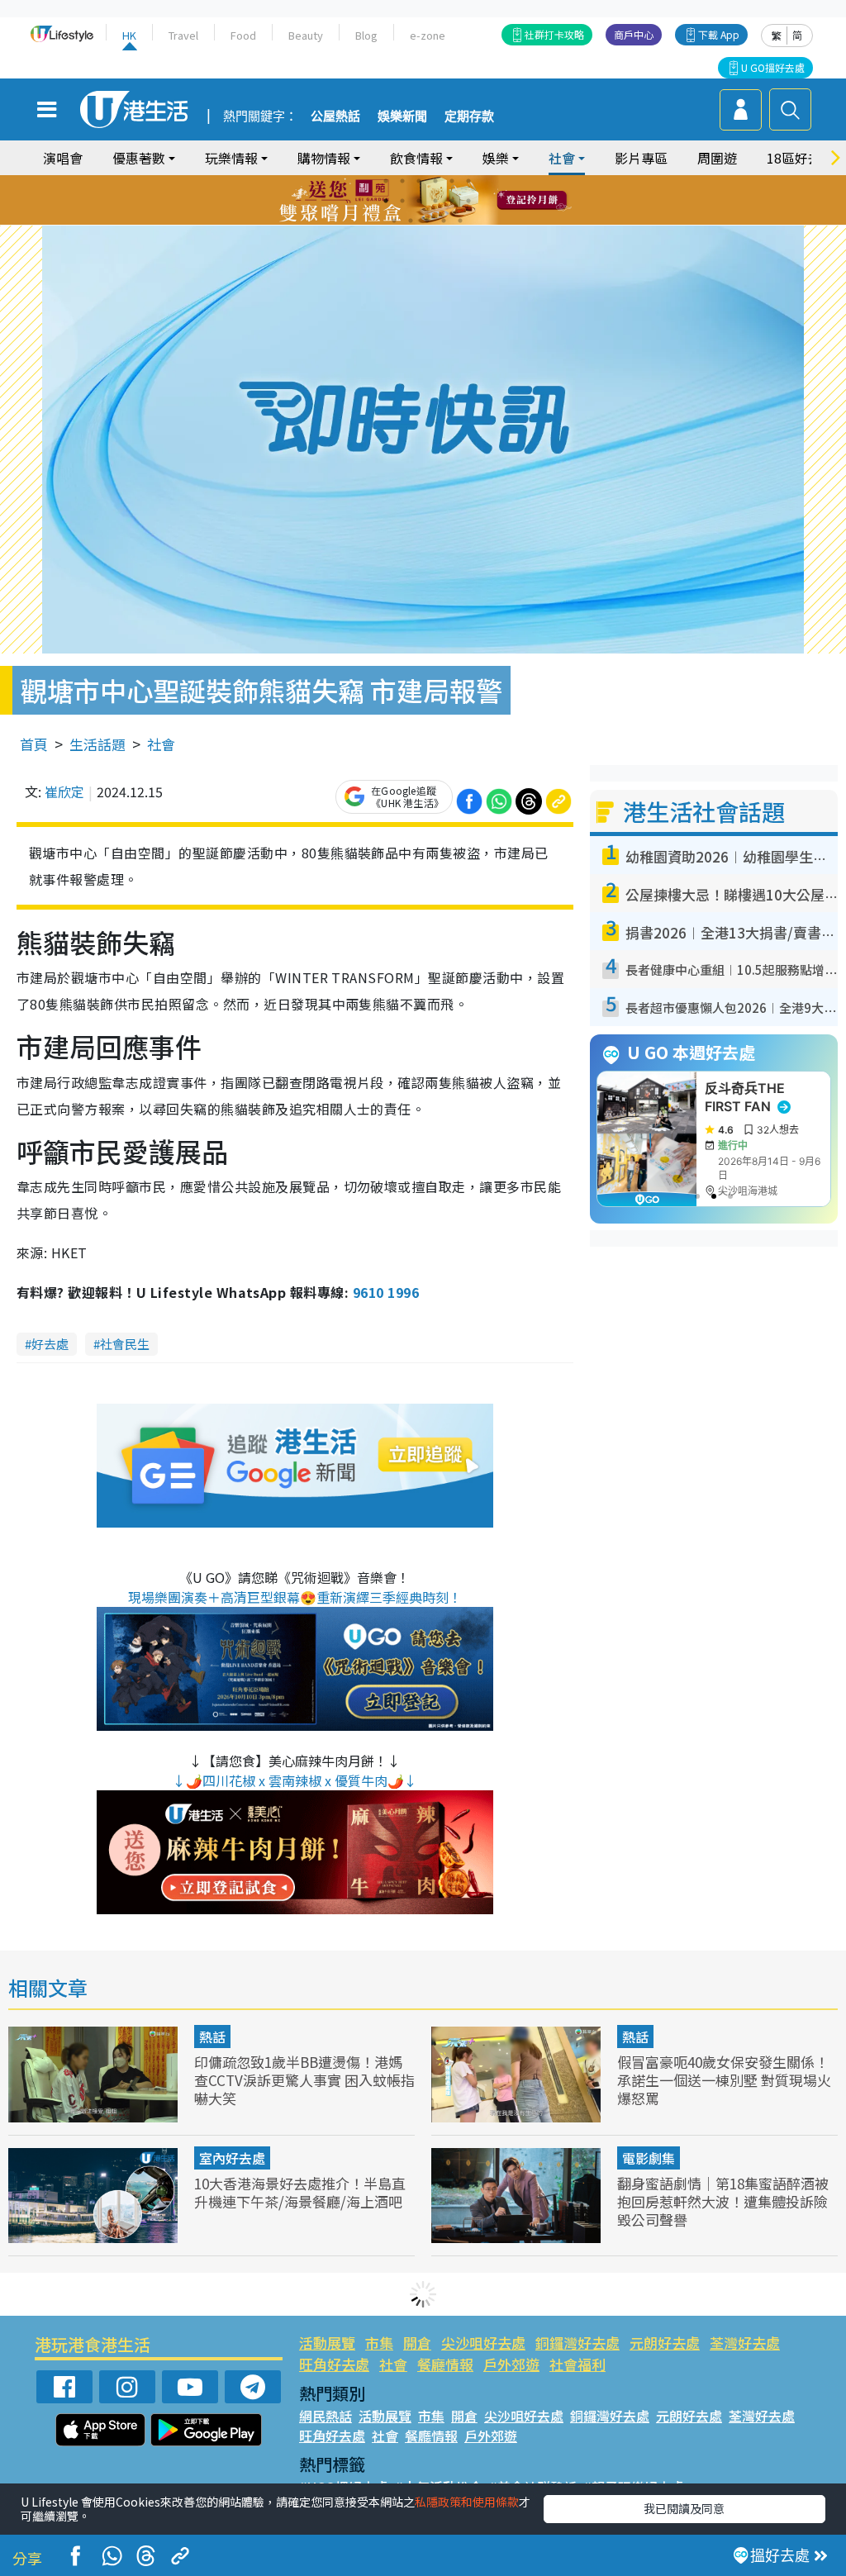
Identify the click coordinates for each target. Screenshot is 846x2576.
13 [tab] (394, 221)
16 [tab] (444, 221)
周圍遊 (717, 158)
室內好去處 (232, 2158)
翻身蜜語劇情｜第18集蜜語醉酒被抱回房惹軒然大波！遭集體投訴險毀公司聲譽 (723, 2201)
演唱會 (63, 158)
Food (243, 35)
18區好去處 (801, 158)
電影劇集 (649, 2158)
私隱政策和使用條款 (467, 2502)
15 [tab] (427, 221)
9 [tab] (419, 201)
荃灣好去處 (745, 2343)
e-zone (428, 35)
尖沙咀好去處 (483, 2343)
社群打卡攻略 (554, 34)
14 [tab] (411, 221)
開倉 (417, 2343)
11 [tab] (452, 201)
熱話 (212, 2037)
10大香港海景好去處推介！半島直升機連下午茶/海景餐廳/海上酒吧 (300, 2192)
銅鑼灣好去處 (577, 2343)
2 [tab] (402, 181)
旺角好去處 (334, 2364)
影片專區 (641, 158)
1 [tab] (386, 181)
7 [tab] (386, 201)
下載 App (719, 34)
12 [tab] (468, 201)
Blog (366, 35)
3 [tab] (419, 181)
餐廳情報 (445, 2364)
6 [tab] (468, 181)
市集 (379, 2343)
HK (129, 35)
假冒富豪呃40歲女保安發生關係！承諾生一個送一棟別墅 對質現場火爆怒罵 (724, 2080)
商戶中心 (634, 34)
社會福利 (577, 2364)
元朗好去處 (665, 2343)
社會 (161, 744)
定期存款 (469, 116)
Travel (183, 35)
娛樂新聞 (402, 116)
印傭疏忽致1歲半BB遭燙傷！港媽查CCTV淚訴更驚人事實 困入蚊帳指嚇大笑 (304, 2080)
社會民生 (125, 1344)
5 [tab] (452, 181)
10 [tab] (435, 201)
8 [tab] (402, 201)
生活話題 (97, 744)
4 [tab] (435, 181)
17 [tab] (460, 221)
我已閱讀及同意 (684, 2508)
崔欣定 (64, 791)
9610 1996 (386, 1292)
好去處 (50, 1344)
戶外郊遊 (511, 2364)
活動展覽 (327, 2343)
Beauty (306, 35)
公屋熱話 (335, 116)
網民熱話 (326, 2416)
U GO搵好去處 (773, 67)
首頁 (34, 744)
